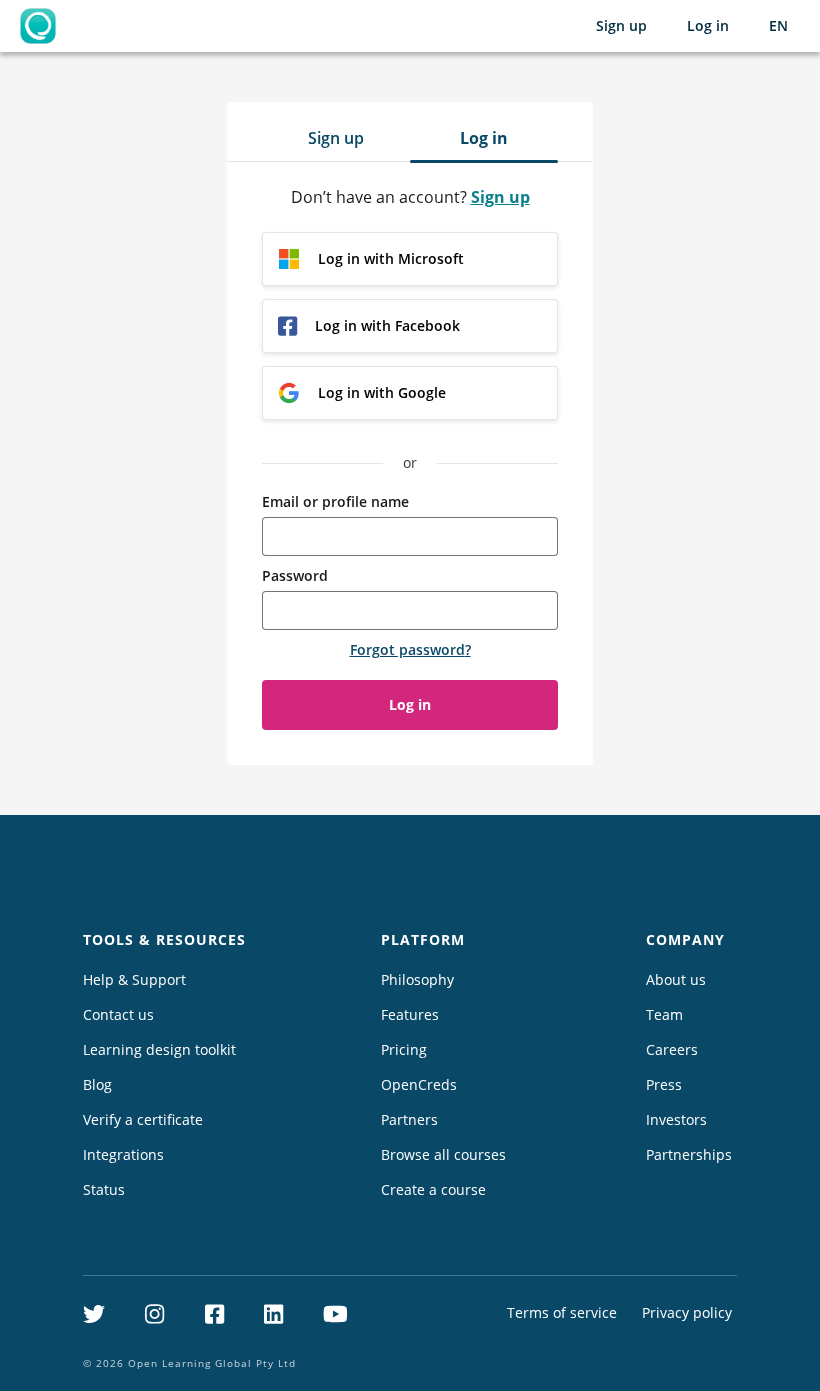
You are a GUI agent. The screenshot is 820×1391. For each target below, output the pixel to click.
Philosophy (417, 979)
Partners (409, 1119)
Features (410, 1014)
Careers (672, 1049)
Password (295, 575)
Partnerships (689, 1154)
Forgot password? (410, 649)
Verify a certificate (143, 1119)
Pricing (404, 1049)
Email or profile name (335, 501)
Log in (708, 25)
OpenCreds (419, 1084)
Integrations (123, 1154)
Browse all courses (443, 1154)
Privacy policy (687, 1312)
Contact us (118, 1014)
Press (664, 1084)
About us (676, 979)
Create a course (433, 1189)
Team (664, 1014)
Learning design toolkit (159, 1049)
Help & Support (134, 979)
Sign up (621, 25)
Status (104, 1189)
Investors (676, 1119)
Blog (97, 1084)
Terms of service (562, 1312)
